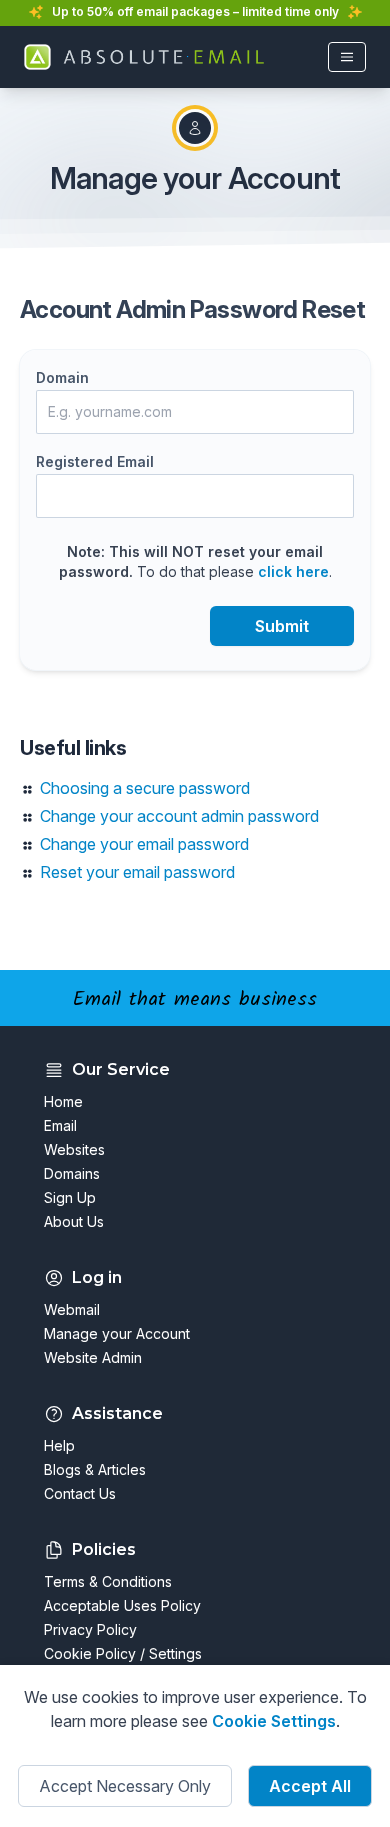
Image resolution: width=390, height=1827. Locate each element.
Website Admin (93, 1357)
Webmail (72, 1309)
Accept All (310, 1786)
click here (293, 571)
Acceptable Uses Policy (122, 1605)
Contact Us (80, 1493)
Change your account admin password (179, 816)
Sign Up (70, 1197)
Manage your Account (117, 1333)
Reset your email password (137, 872)
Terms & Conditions (108, 1581)
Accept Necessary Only (125, 1786)
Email (60, 1125)
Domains (72, 1173)
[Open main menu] (347, 57)
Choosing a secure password (145, 788)
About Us (74, 1221)
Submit (282, 626)
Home (63, 1101)
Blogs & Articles (95, 1469)
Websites (74, 1149)
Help (59, 1445)
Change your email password (144, 844)
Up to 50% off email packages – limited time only (195, 11)
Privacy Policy (90, 1629)
